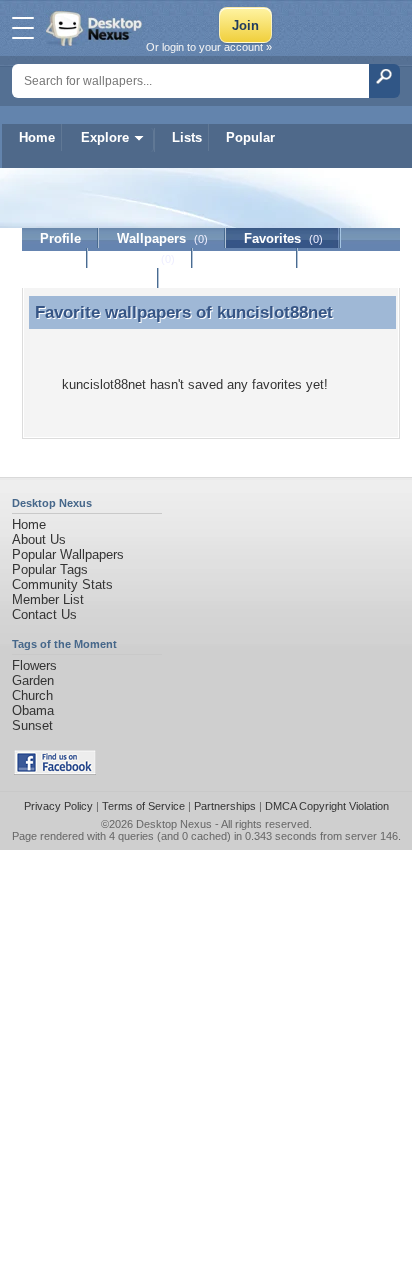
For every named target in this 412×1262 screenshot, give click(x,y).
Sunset (32, 725)
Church (32, 695)
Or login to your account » (209, 47)
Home (37, 137)
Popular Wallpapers (68, 554)
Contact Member (90, 278)
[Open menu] (23, 28)
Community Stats (62, 584)
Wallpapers (162, 238)
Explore (105, 137)
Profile (60, 238)
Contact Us (44, 614)
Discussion (245, 258)
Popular (250, 137)
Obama (33, 710)
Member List (48, 599)
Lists (187, 137)
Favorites (283, 238)
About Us (39, 539)
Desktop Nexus (174, 824)
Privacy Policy (58, 806)
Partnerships (225, 806)
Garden (33, 680)
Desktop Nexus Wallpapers (96, 28)
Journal (140, 258)
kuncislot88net (275, 312)
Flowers (34, 665)
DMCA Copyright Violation (327, 806)
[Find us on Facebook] (55, 770)
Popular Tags (50, 569)
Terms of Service (143, 806)
